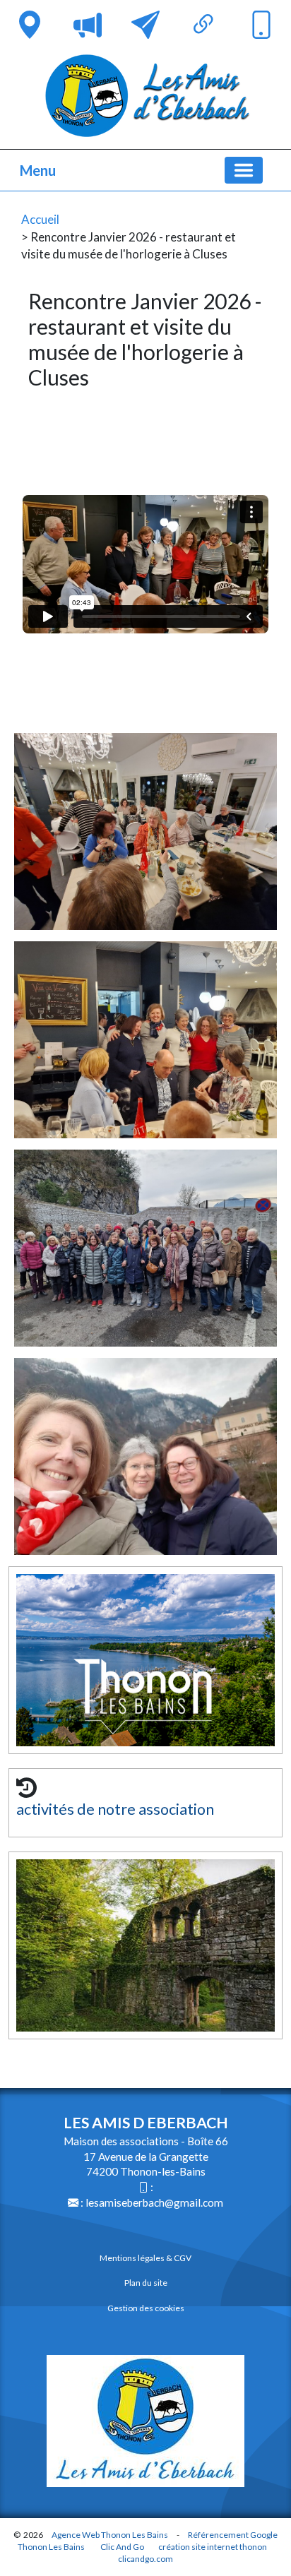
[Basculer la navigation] (244, 170)
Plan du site (146, 2283)
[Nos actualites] (88, 25)
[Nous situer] (30, 25)
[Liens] (203, 25)
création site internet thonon (213, 2547)
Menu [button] (38, 170)
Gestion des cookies (146, 2308)
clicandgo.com (145, 2559)
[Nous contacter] (145, 25)
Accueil (40, 219)
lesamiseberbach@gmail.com (154, 2202)
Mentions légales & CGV (145, 2258)
